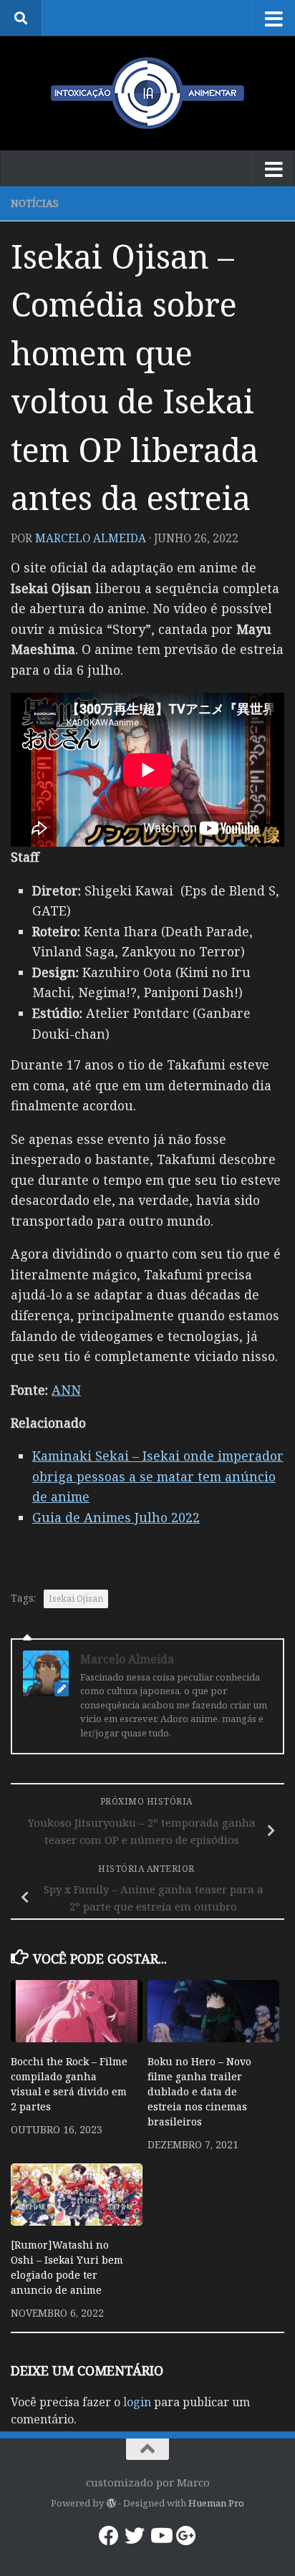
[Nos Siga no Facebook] (109, 2536)
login (137, 2402)
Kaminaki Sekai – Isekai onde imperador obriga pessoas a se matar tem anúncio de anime (158, 1476)
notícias (35, 203)
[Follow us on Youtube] (160, 2536)
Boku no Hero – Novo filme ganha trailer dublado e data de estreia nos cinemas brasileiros (199, 2091)
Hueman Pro (216, 2503)
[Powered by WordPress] (111, 2503)
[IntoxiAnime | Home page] (147, 93)
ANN (66, 1390)
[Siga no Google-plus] (186, 2536)
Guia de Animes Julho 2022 (116, 1517)
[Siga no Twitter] (135, 2536)
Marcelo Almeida (91, 538)
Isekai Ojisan (76, 1599)
